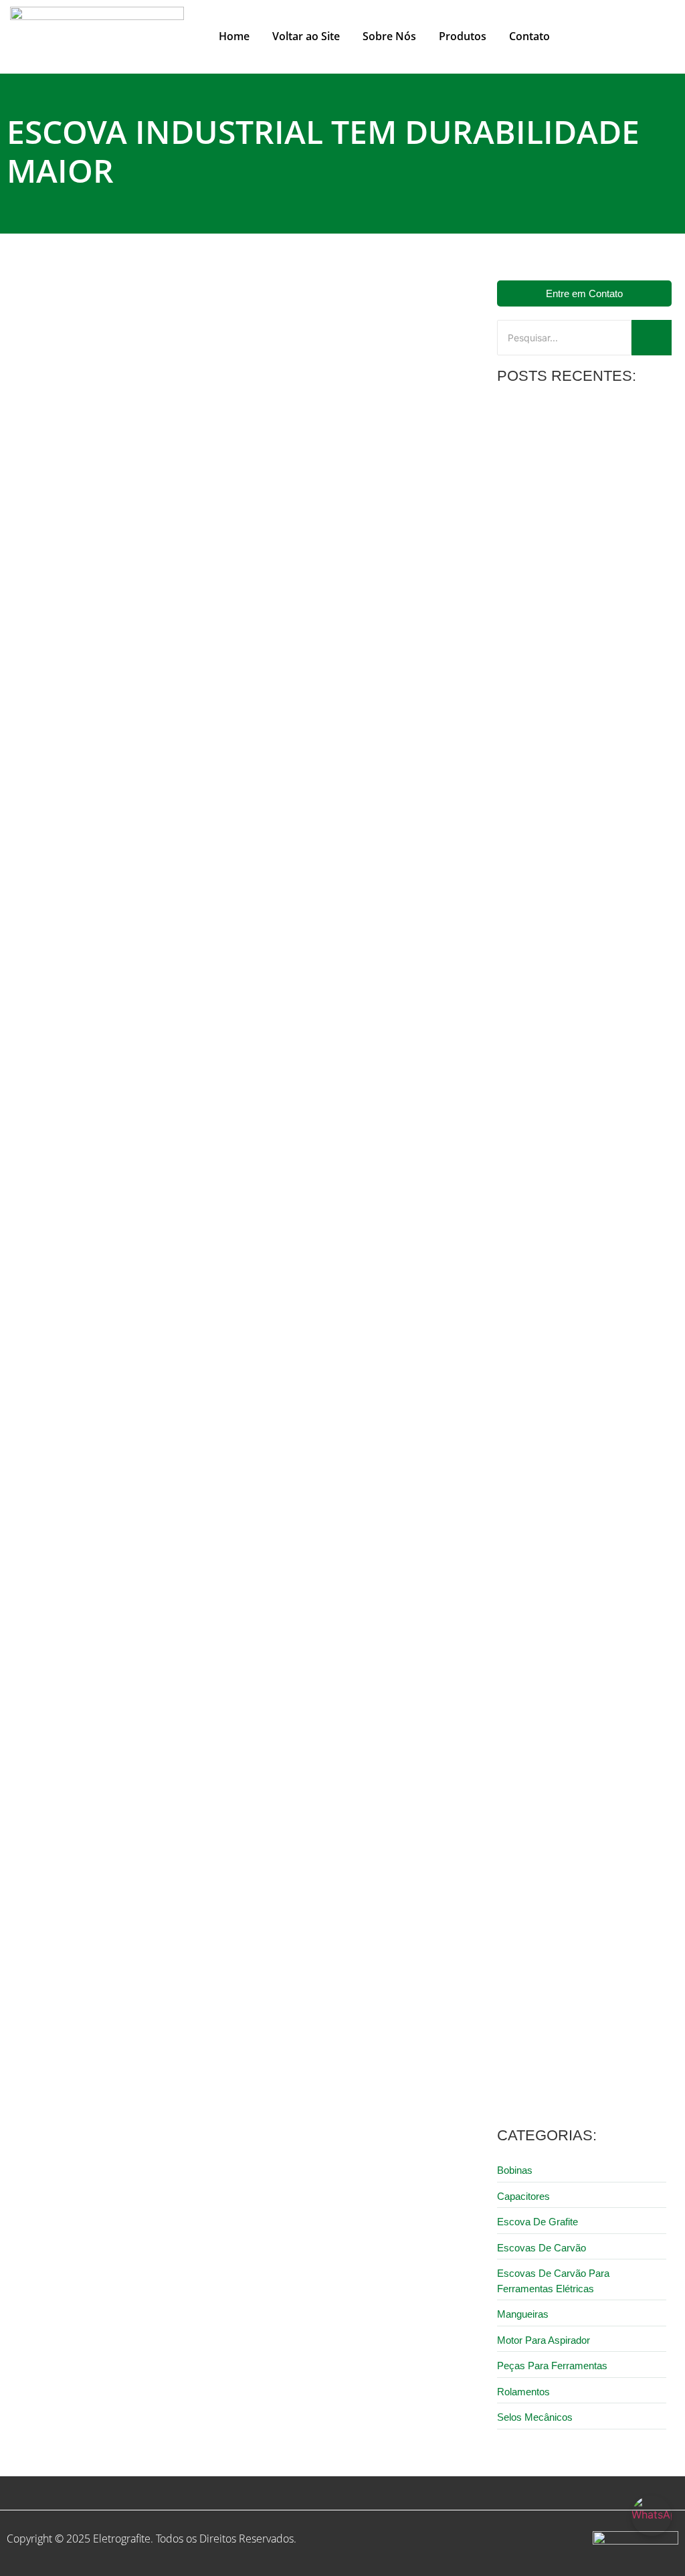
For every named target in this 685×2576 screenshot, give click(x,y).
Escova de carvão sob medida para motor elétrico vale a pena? (583, 1111)
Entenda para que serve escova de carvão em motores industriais (583, 1677)
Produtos (463, 36)
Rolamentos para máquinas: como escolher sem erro (568, 2054)
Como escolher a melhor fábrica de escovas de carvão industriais (182, 644)
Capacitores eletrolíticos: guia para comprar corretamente (569, 922)
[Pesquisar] (652, 338)
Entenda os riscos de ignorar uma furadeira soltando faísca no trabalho (575, 1299)
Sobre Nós (389, 36)
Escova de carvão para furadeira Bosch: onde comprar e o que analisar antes (579, 1865)
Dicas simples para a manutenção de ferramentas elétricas (573, 734)
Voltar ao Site (306, 36)
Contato (529, 36)
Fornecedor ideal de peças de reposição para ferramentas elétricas (580, 1488)
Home (234, 36)
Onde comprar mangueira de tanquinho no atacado (579, 545)
